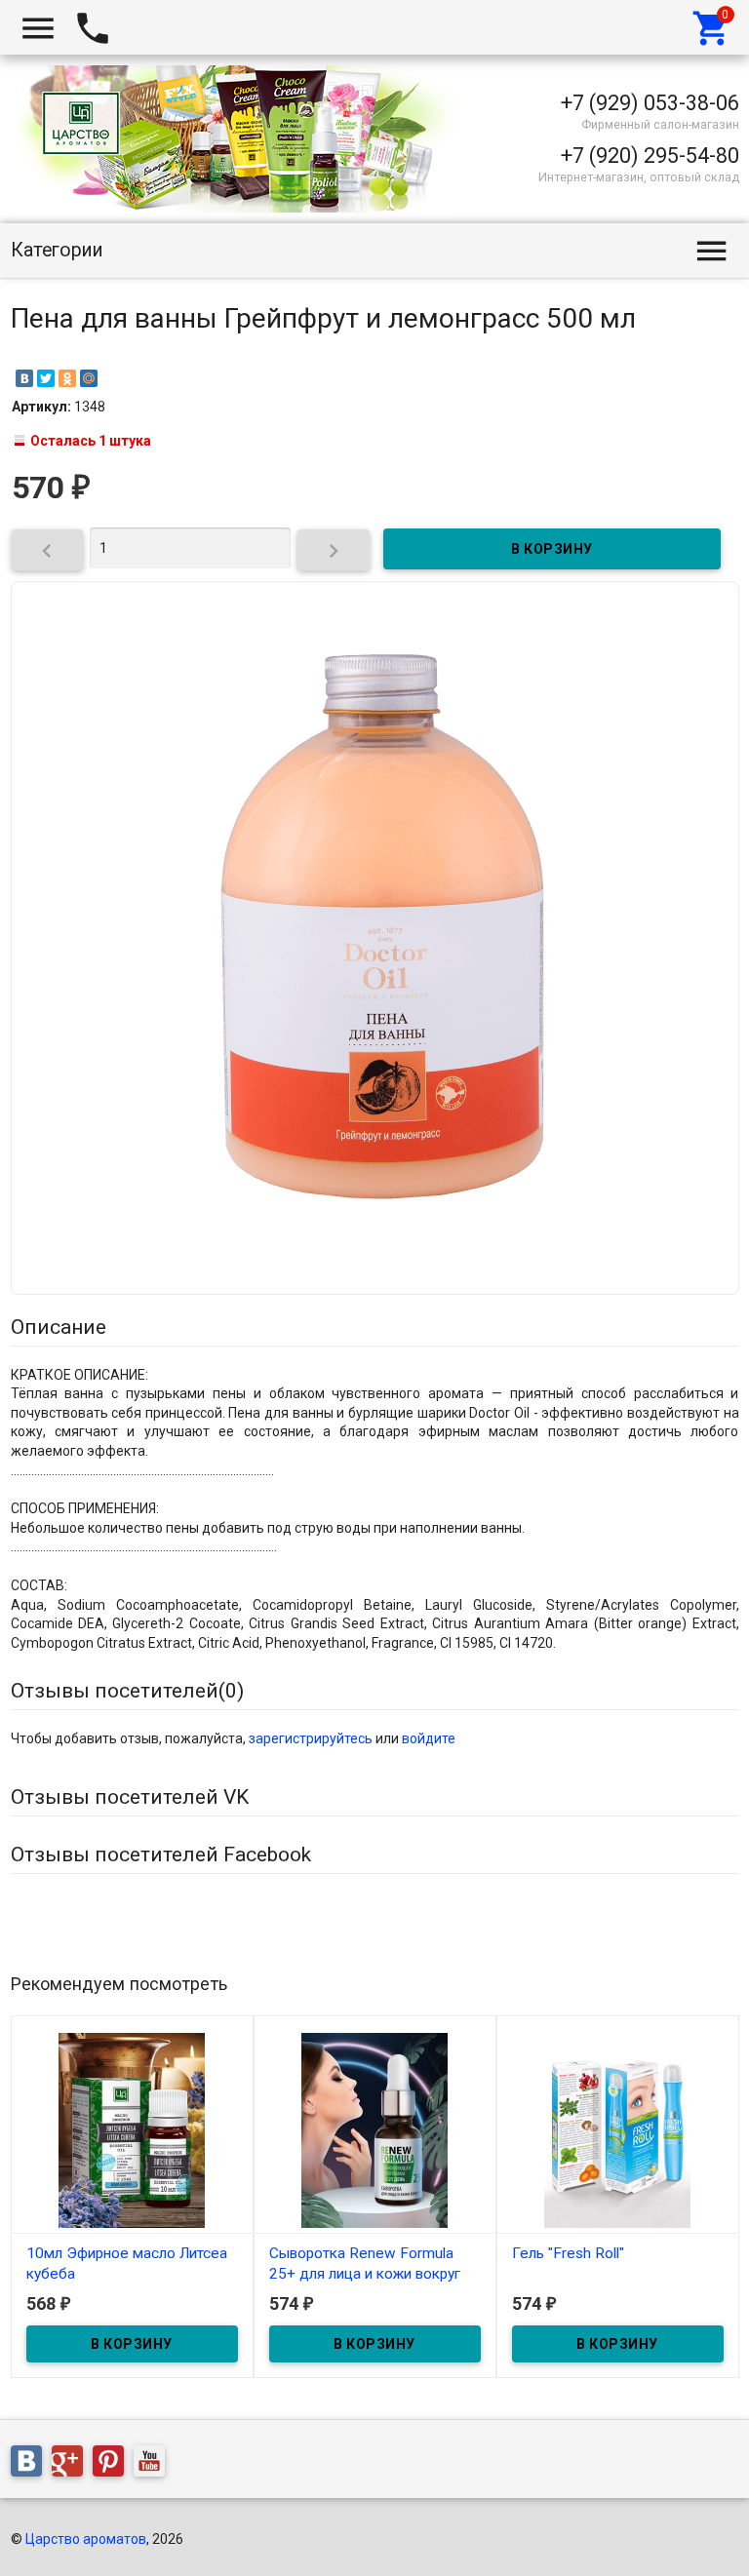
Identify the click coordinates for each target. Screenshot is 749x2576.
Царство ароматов (86, 2539)
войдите (429, 1738)
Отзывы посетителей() (127, 1691)
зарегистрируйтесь (311, 1738)
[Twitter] (46, 378)
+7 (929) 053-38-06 (650, 103)
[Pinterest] (113, 2464)
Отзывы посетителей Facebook (161, 1854)
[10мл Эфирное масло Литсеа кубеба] (132, 2128)
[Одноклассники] (67, 378)
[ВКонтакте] (24, 378)
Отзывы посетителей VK (130, 1797)
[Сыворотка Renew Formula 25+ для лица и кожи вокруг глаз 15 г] (375, 2128)
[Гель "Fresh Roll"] (618, 2128)
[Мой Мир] (89, 378)
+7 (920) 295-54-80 (650, 156)
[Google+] (72, 2464)
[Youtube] (154, 2464)
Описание (59, 1327)
